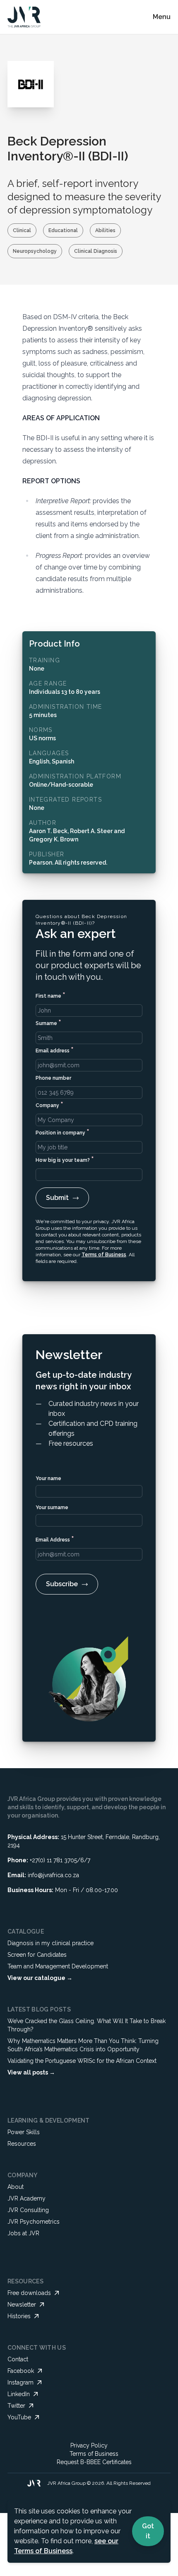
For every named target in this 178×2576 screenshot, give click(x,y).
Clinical (22, 230)
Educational (63, 230)
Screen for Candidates (37, 1955)
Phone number (53, 1078)
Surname (48, 1022)
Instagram (20, 2382)
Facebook (21, 2371)
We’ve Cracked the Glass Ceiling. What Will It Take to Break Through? (87, 2025)
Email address (55, 1050)
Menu (162, 17)
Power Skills (24, 2132)
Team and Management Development (58, 1966)
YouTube (19, 2417)
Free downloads (29, 2293)
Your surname (52, 1507)
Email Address (55, 1539)
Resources (22, 2144)
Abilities (105, 230)
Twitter (16, 2406)
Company (49, 1104)
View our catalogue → (40, 1978)
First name (51, 995)
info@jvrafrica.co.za (53, 1875)
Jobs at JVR (23, 2233)
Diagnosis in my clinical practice (51, 1943)
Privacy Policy (89, 2445)
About (16, 2187)
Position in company (63, 1132)
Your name (48, 1478)
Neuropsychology (35, 251)
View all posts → (31, 2072)
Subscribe (62, 1584)
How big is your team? (65, 1159)
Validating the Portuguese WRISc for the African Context (82, 2061)
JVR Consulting (28, 2210)
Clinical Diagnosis (96, 251)
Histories (19, 2316)
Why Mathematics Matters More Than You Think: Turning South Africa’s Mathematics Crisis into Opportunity (83, 2045)
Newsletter (22, 2305)
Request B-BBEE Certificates (94, 2462)
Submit (57, 1198)
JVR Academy (26, 2198)
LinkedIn (19, 2394)
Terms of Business (104, 1255)
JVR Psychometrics (34, 2222)
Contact (18, 2359)
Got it (148, 2531)
